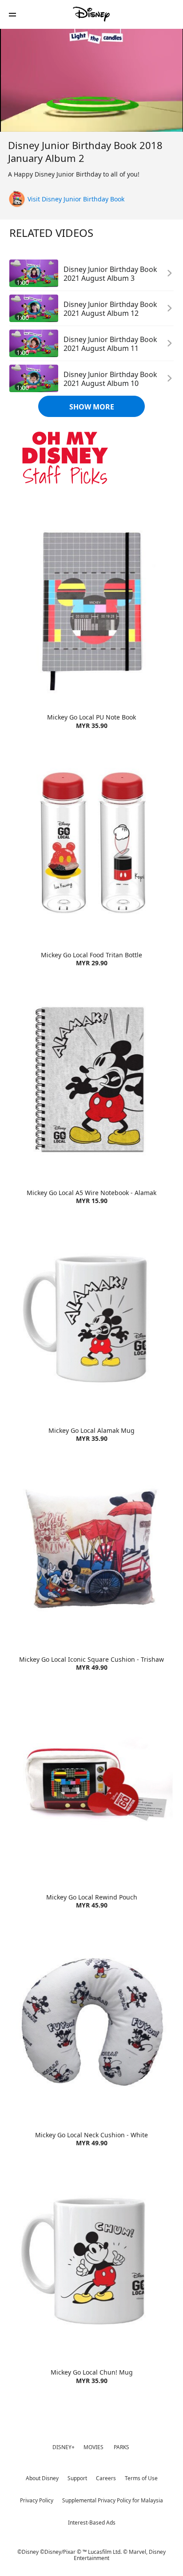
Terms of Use (141, 2478)
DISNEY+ (64, 2447)
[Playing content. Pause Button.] (12, 120)
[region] (91, 80)
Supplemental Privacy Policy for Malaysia (113, 2500)
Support (77, 2478)
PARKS (121, 2447)
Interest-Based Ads (92, 2523)
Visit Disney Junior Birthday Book (76, 199)
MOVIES (93, 2447)
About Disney (42, 2478)
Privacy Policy (37, 2500)
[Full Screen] (168, 120)
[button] (12, 14)
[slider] (91, 107)
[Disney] (91, 14)
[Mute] (34, 120)
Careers (106, 2478)
